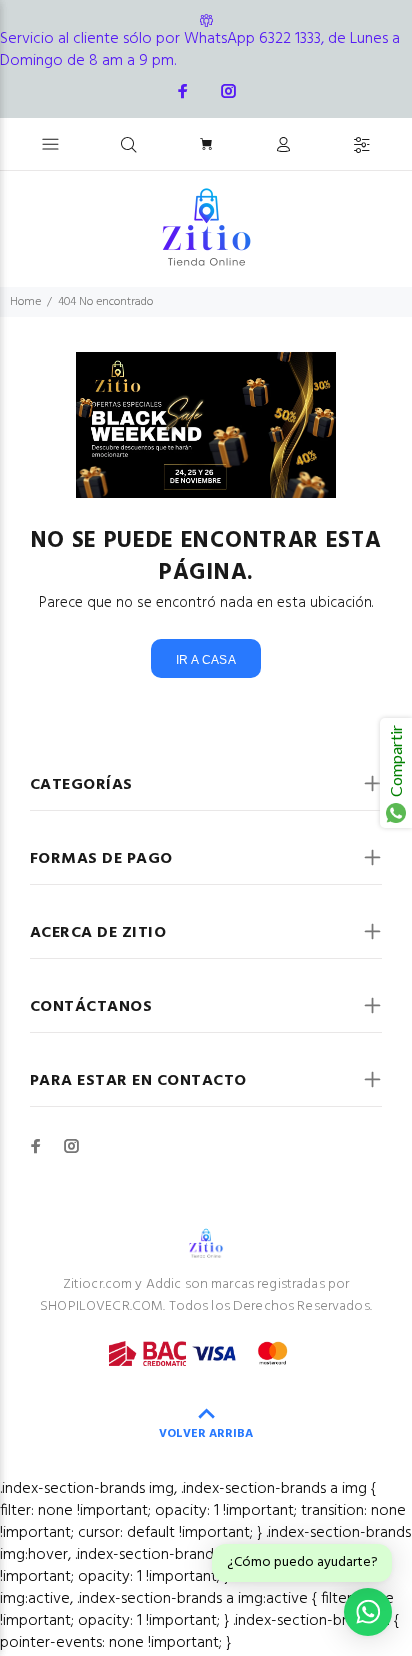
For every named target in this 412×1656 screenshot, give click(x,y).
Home (25, 302)
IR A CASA (206, 660)
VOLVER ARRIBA (206, 1434)
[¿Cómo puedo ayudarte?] (368, 1612)
